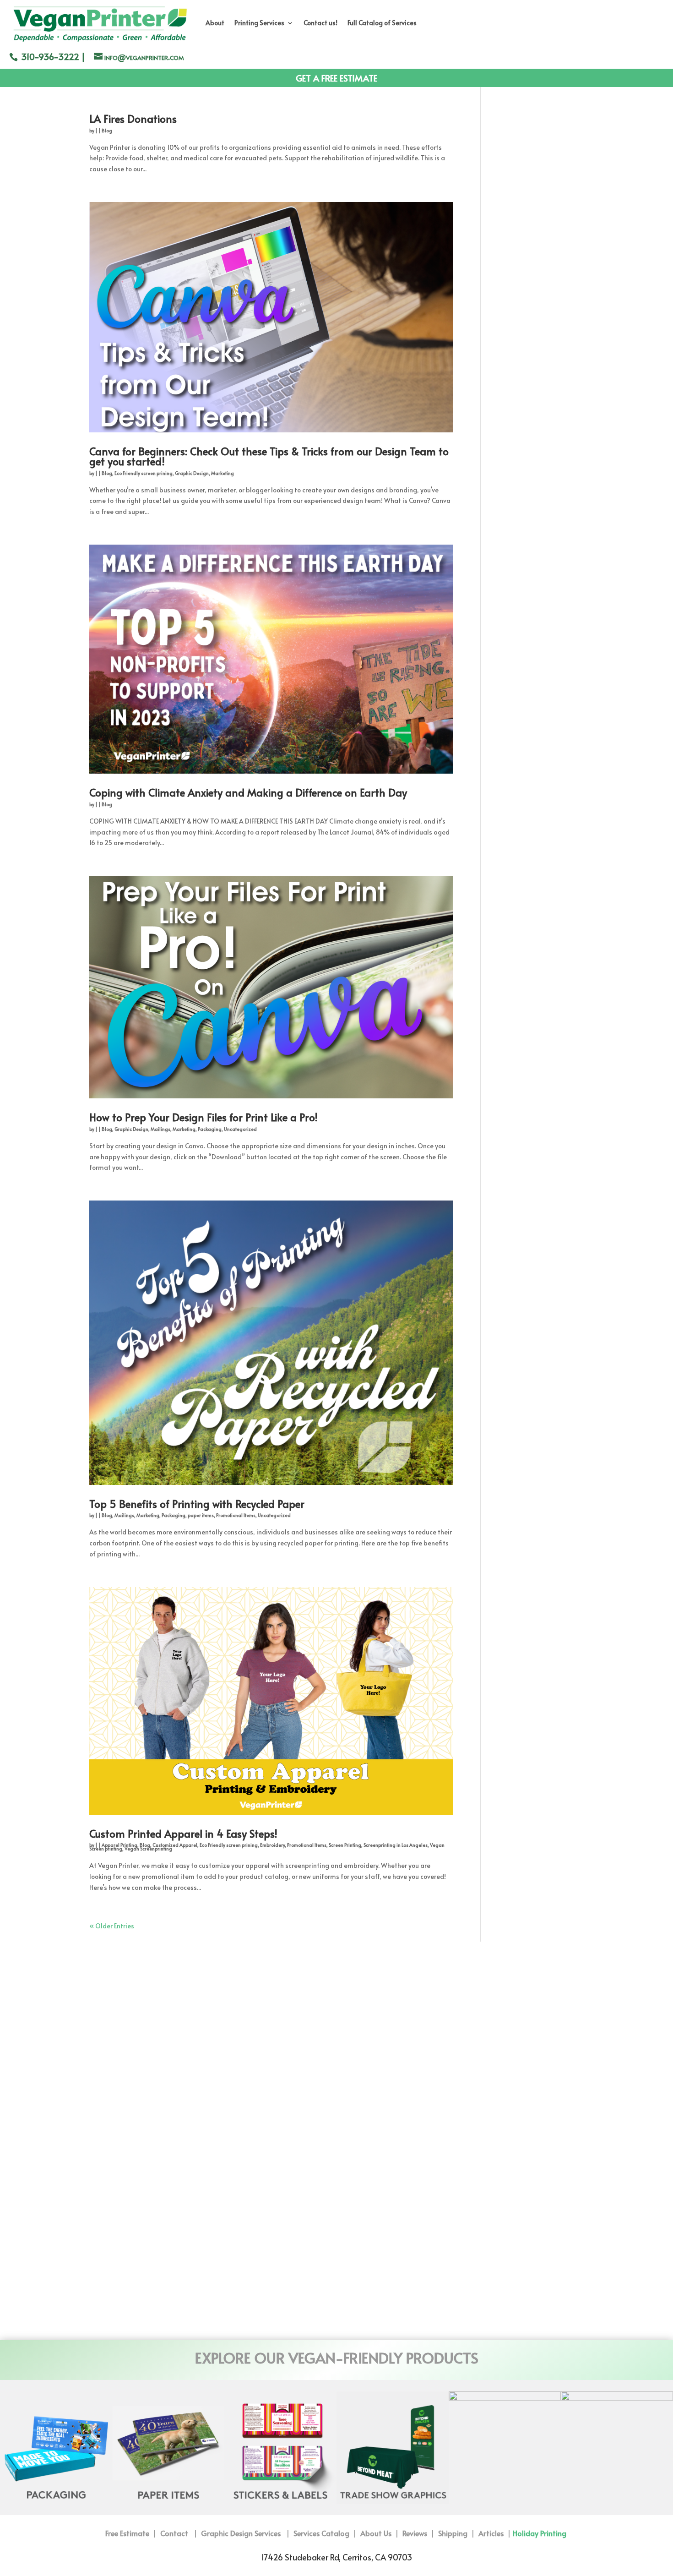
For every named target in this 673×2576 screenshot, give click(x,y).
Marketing (223, 473)
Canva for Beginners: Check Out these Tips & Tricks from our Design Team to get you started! (269, 456)
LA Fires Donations (133, 118)
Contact (174, 2533)
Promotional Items (236, 1515)
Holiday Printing (540, 2533)
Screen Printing (345, 1845)
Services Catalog (321, 2533)
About (215, 23)
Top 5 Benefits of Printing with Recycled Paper (197, 1504)
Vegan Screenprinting (148, 1849)
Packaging (210, 1129)
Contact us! (320, 23)
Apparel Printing (119, 1845)
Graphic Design (192, 473)
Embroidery (272, 1845)
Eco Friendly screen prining (144, 473)
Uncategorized (240, 1129)
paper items (201, 1515)
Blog (107, 131)
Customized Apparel (175, 1845)
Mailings (160, 1129)
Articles (491, 2533)
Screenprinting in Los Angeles (396, 1845)
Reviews (415, 2533)
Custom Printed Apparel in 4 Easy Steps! (183, 1833)
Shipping (453, 2533)
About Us (376, 2533)
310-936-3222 (50, 56)
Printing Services (259, 23)
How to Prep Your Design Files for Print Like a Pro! (204, 1117)
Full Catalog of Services (382, 23)
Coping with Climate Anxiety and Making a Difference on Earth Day (248, 792)
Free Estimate (128, 2533)
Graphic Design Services (243, 2533)
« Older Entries (112, 1926)
